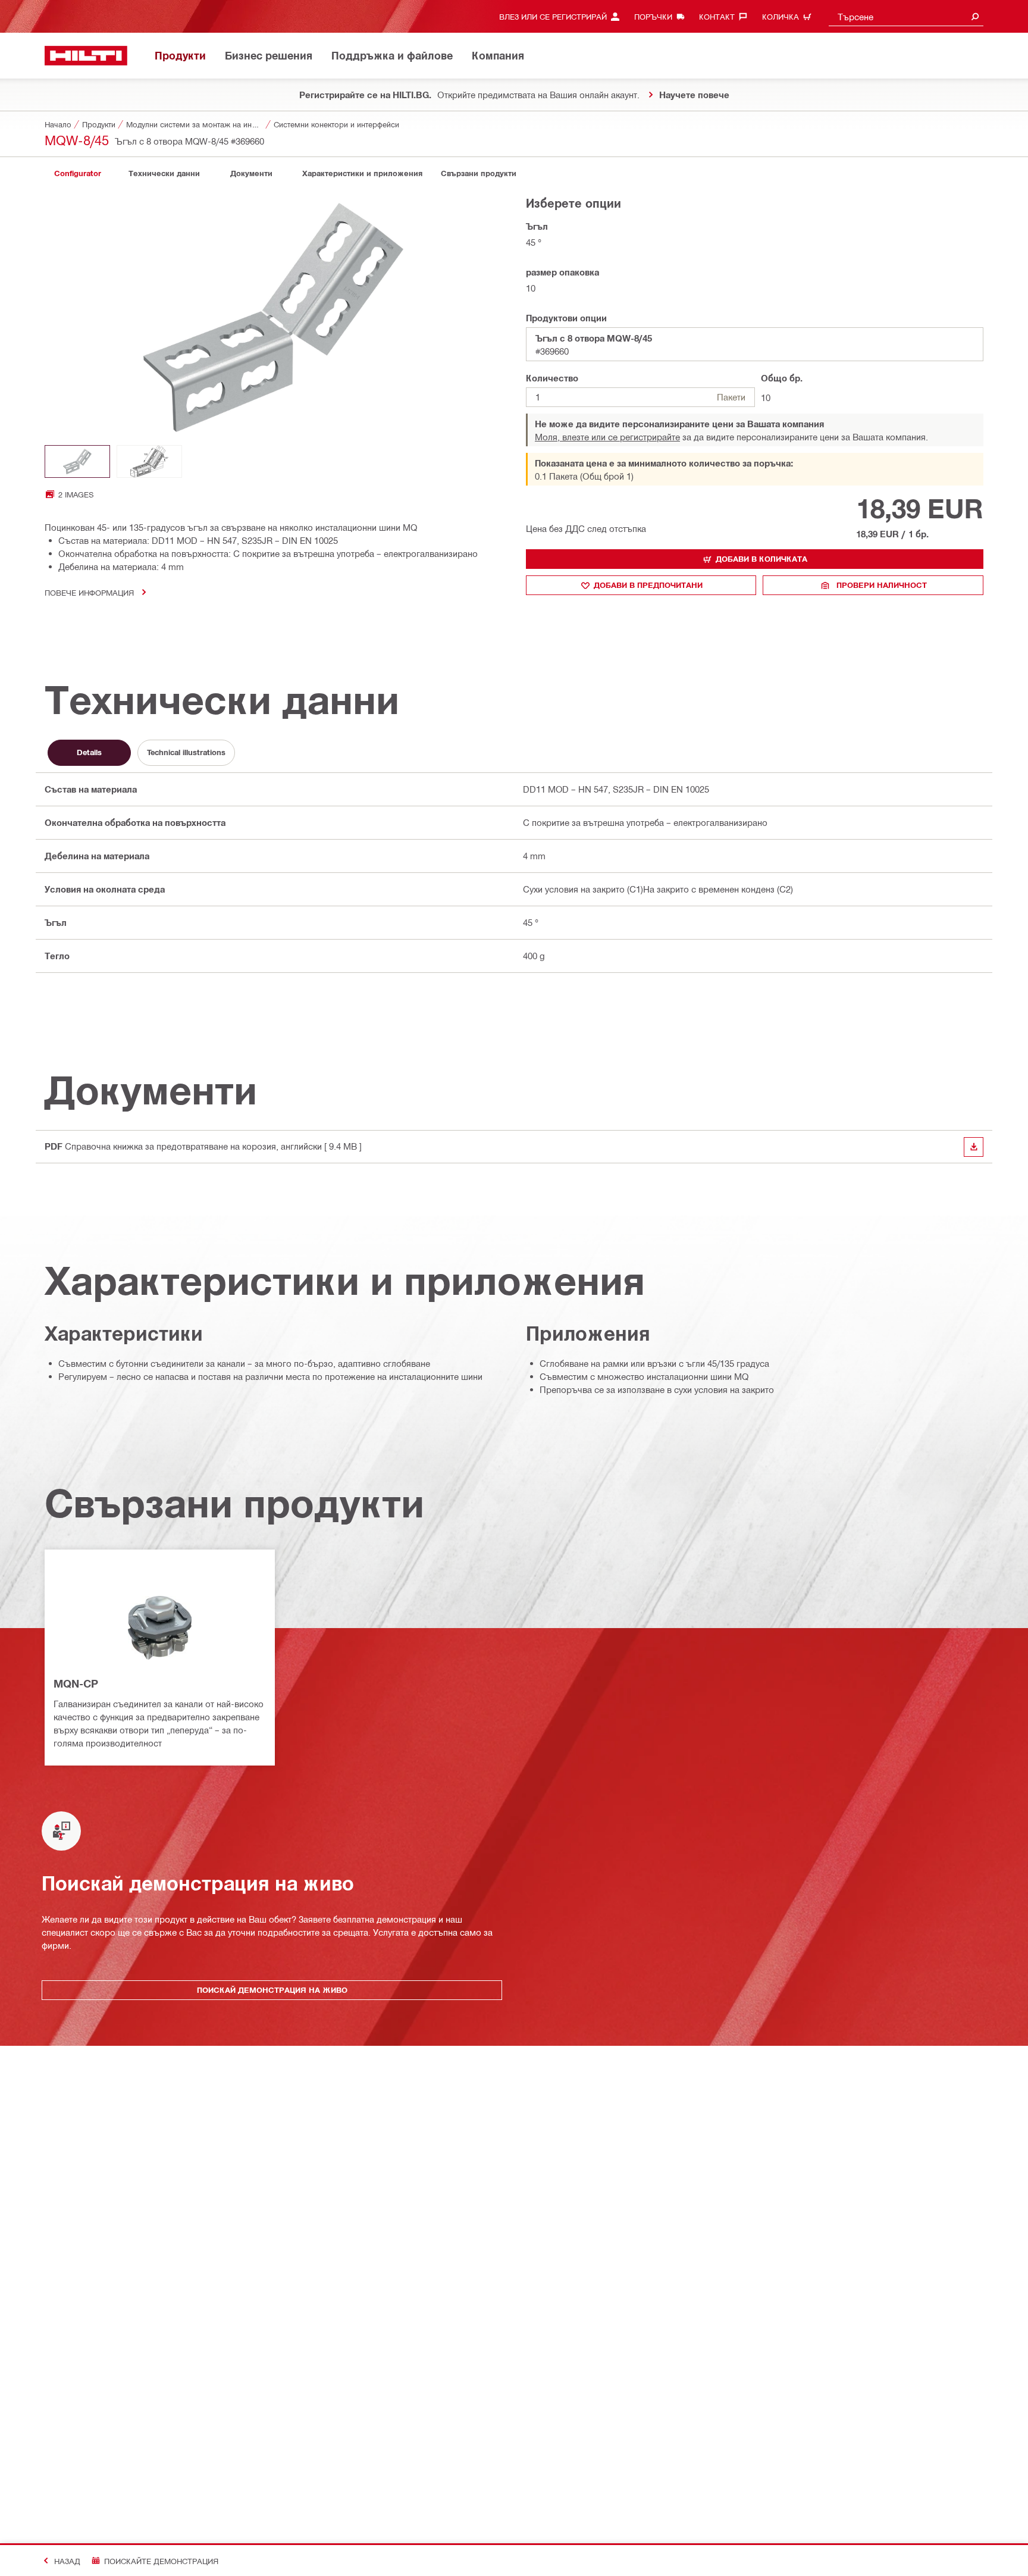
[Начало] (86, 56)
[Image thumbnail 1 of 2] (77, 461)
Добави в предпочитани (648, 585)
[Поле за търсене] (975, 16)
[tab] (77, 173)
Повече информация (89, 592)
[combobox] (906, 16)
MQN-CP (76, 1683)
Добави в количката (761, 559)
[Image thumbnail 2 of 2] (149, 461)
